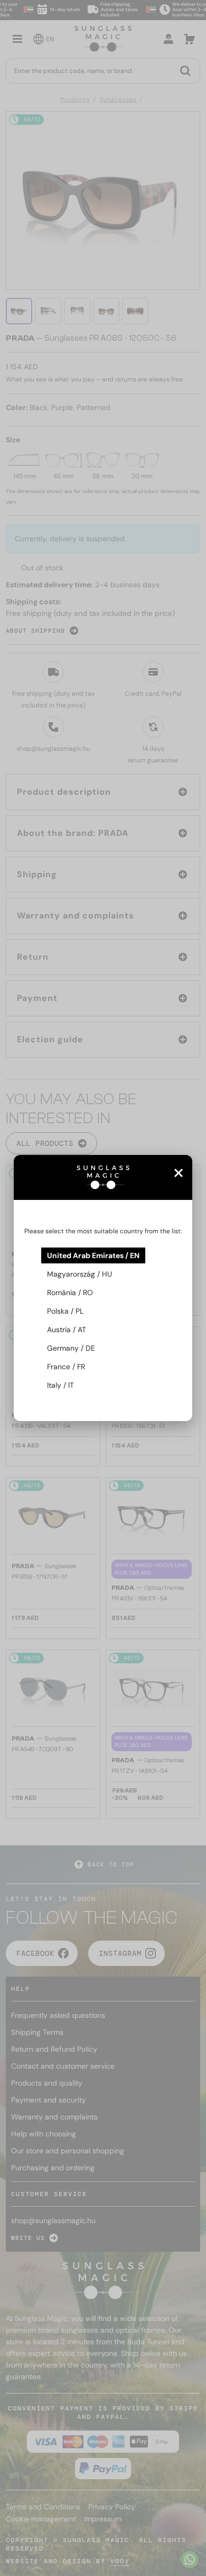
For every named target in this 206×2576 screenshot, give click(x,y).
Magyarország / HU (79, 1274)
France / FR (66, 1367)
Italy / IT (60, 1385)
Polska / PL (65, 1311)
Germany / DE (71, 1348)
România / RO (70, 1292)
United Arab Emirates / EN (93, 1255)
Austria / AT (67, 1330)
